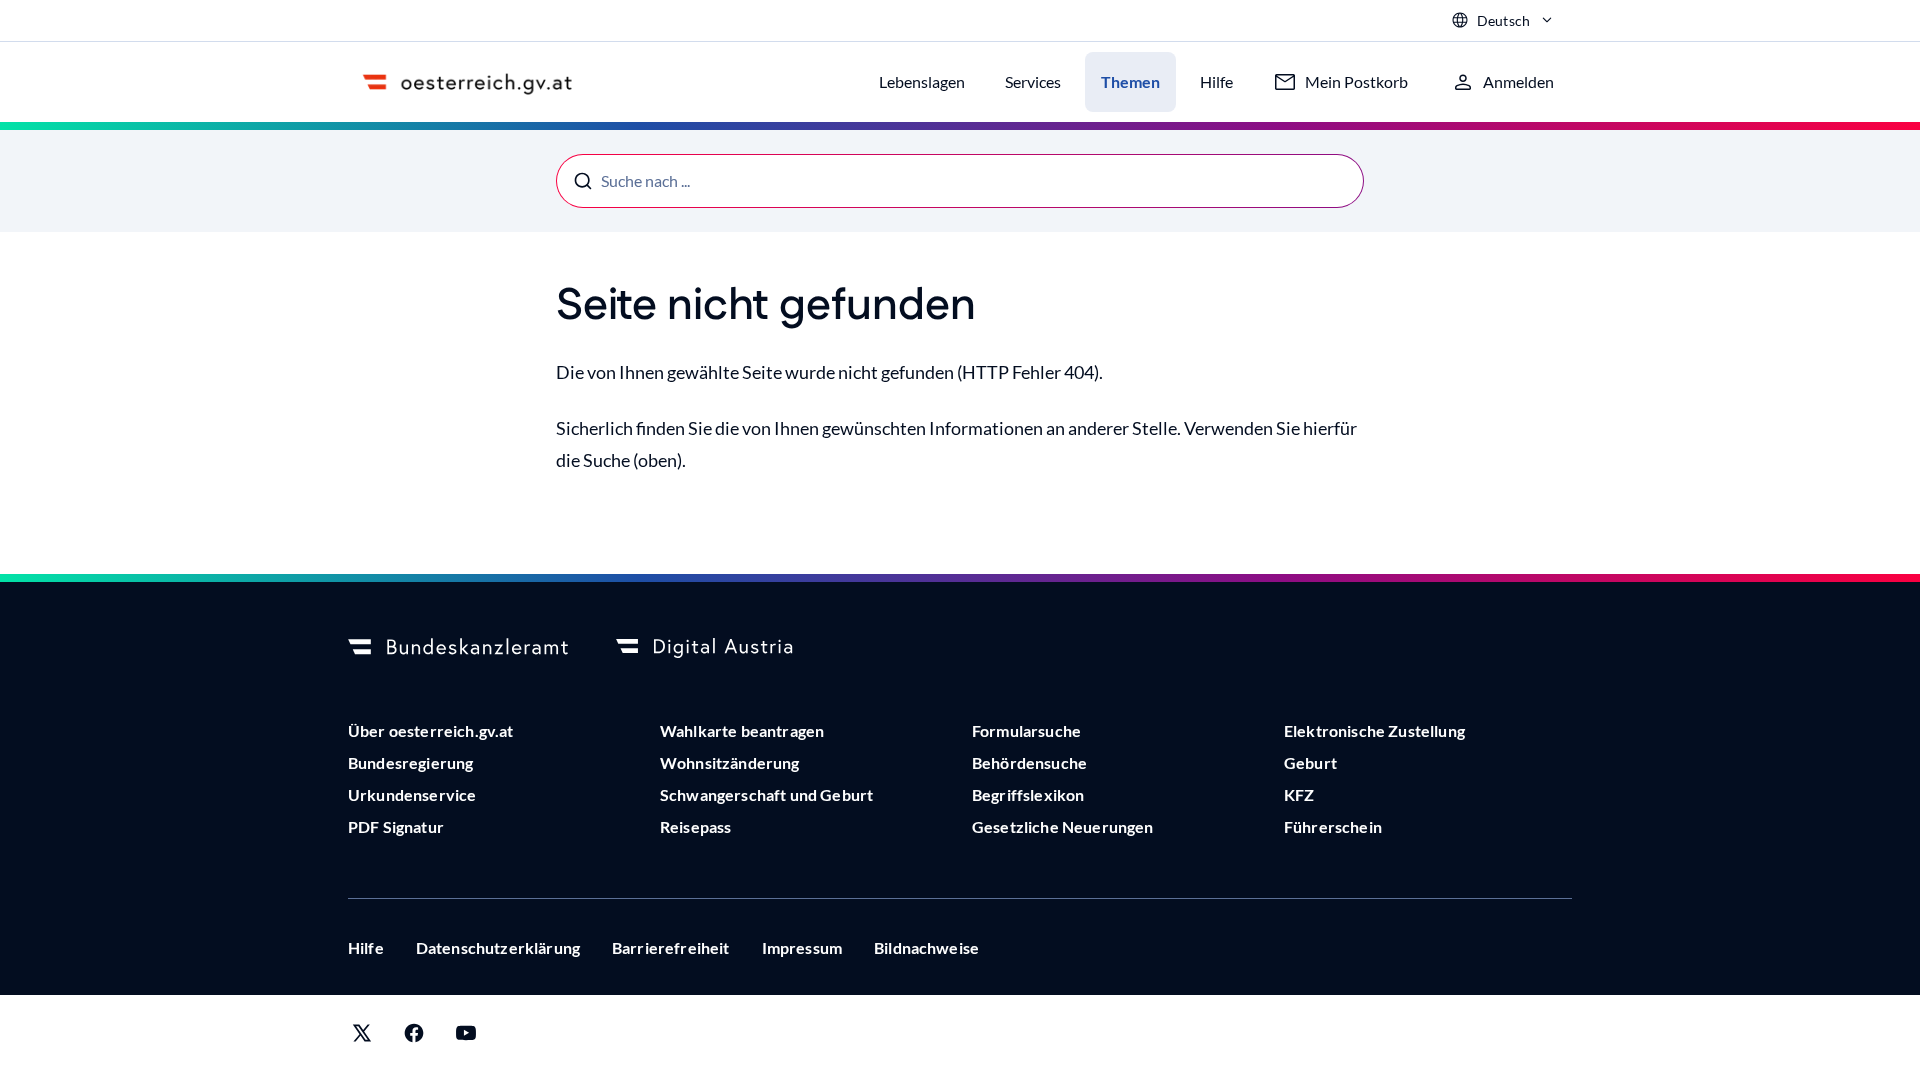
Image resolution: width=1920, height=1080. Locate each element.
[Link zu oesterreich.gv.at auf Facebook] (414, 1037)
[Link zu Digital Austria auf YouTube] (466, 1037)
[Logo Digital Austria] (726, 648)
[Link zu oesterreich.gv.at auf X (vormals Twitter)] (362, 1037)
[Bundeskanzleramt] (458, 648)
